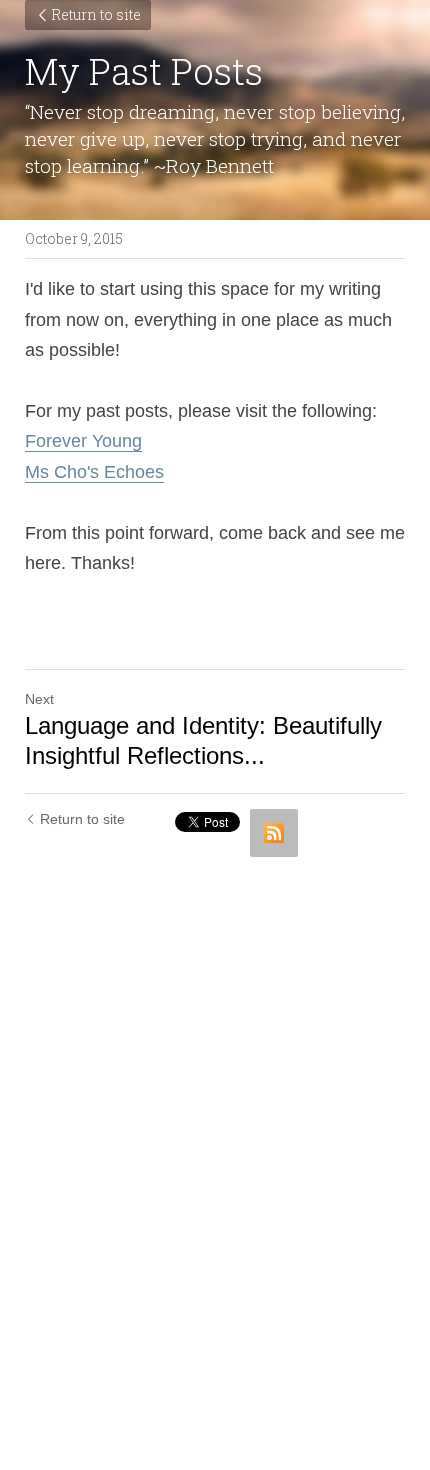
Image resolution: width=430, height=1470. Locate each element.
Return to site (96, 14)
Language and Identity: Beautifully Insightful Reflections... (203, 740)
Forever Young (83, 441)
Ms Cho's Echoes (94, 472)
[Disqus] (215, 1117)
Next (39, 699)
